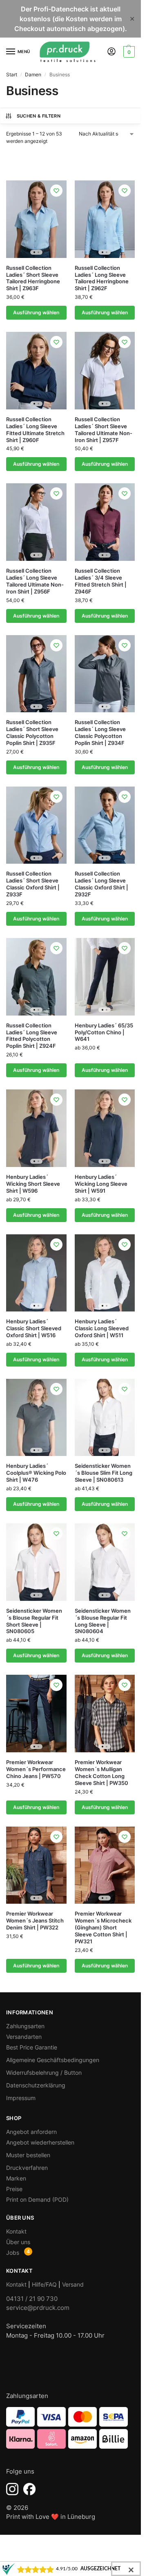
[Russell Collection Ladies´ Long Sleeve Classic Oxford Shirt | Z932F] (105, 825)
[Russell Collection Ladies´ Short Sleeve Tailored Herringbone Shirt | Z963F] (36, 219)
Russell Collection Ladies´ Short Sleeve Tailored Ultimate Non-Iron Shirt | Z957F (104, 430)
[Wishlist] (56, 191)
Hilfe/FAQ (44, 2284)
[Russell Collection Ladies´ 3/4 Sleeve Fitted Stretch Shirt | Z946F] (105, 522)
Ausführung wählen (36, 312)
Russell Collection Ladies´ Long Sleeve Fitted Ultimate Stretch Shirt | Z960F (35, 430)
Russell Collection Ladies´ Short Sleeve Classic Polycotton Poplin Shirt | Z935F (32, 732)
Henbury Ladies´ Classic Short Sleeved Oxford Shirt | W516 (34, 1328)
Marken (16, 2178)
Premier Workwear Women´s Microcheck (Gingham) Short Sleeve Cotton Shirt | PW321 (103, 1927)
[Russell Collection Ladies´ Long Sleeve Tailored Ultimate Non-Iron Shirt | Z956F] (36, 522)
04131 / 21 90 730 (32, 2299)
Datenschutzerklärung (36, 2085)
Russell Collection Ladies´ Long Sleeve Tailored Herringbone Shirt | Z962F (102, 278)
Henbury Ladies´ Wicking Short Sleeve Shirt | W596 (33, 1184)
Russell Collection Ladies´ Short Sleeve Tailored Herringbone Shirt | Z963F (33, 278)
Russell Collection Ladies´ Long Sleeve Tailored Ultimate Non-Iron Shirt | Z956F (35, 581)
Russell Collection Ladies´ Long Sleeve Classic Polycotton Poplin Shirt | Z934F (100, 732)
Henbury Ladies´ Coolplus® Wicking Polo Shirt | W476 (36, 1473)
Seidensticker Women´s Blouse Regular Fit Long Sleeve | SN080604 (103, 1621)
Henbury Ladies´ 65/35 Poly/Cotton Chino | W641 (104, 1032)
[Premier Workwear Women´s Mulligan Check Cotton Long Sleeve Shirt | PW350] (105, 1714)
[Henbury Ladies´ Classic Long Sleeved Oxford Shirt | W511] (105, 1273)
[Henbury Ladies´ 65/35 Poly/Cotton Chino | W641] (105, 977)
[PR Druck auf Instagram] (12, 2489)
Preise (14, 2189)
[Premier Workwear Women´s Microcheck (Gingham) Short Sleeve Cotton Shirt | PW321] (105, 1865)
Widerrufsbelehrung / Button (44, 2073)
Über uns (18, 2242)
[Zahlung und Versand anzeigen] (70, 2428)
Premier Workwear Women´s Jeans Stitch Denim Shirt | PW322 (35, 1920)
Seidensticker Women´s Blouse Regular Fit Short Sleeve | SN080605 (34, 1621)
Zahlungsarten (25, 2026)
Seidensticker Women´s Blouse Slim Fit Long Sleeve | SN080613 (104, 1473)
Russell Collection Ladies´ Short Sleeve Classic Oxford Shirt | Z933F (33, 884)
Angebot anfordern (31, 2132)
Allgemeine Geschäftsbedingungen (53, 2060)
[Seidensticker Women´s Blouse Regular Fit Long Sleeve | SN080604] (105, 1562)
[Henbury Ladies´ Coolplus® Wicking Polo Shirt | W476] (36, 1418)
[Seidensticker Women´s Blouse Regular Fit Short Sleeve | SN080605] (36, 1562)
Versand (73, 2284)
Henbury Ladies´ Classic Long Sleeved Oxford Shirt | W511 (102, 1328)
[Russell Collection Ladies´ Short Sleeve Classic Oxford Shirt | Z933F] (36, 825)
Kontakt (16, 2231)
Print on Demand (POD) (37, 2199)
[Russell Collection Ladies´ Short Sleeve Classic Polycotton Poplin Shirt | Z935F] (36, 674)
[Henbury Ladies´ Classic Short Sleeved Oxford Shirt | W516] (36, 1273)
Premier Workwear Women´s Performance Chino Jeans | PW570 (36, 1769)
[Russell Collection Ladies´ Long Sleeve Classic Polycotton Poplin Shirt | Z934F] (105, 674)
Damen (33, 74)
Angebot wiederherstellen (40, 2142)
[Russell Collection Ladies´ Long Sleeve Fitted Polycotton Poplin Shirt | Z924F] (36, 977)
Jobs (13, 2253)
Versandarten (24, 2037)
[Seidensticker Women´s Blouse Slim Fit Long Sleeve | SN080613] (105, 1418)
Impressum (21, 2098)
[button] (128, 52)
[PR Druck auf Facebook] (29, 2489)
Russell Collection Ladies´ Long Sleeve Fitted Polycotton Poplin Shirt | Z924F (32, 1036)
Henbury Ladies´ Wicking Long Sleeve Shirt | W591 (101, 1184)
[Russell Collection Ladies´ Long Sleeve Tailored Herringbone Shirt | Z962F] (105, 219)
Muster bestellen (28, 2155)
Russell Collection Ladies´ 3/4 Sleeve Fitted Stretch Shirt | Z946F (101, 581)
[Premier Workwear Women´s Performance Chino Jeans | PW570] (36, 1714)
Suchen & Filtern (39, 116)
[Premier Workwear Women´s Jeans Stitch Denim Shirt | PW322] (36, 1865)
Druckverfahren (27, 2168)
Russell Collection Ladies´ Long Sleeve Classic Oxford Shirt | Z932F (101, 884)
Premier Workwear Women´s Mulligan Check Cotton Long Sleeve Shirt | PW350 (101, 1773)
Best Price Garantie (32, 2047)
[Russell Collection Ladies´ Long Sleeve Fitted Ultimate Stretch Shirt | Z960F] (36, 371)
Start (12, 74)
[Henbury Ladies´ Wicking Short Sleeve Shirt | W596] (36, 1128)
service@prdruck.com (38, 2308)
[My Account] (111, 52)
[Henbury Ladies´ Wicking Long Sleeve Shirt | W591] (105, 1128)
